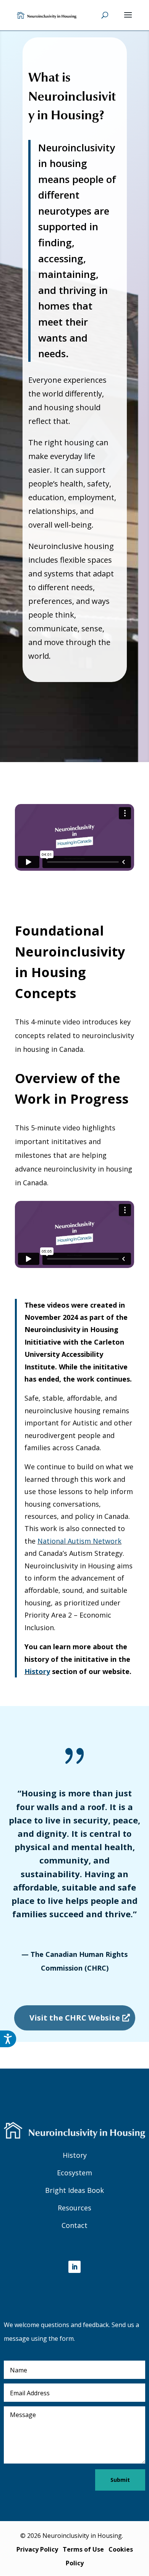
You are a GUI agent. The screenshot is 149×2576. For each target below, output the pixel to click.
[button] (128, 20)
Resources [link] (74, 2208)
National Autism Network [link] (79, 1541)
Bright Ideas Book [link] (74, 2190)
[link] (47, 14)
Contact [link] (74, 2225)
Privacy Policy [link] (37, 2549)
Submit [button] (120, 2480)
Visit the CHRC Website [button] (75, 2018)
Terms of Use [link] (83, 2549)
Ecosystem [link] (74, 2173)
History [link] (37, 1671)
